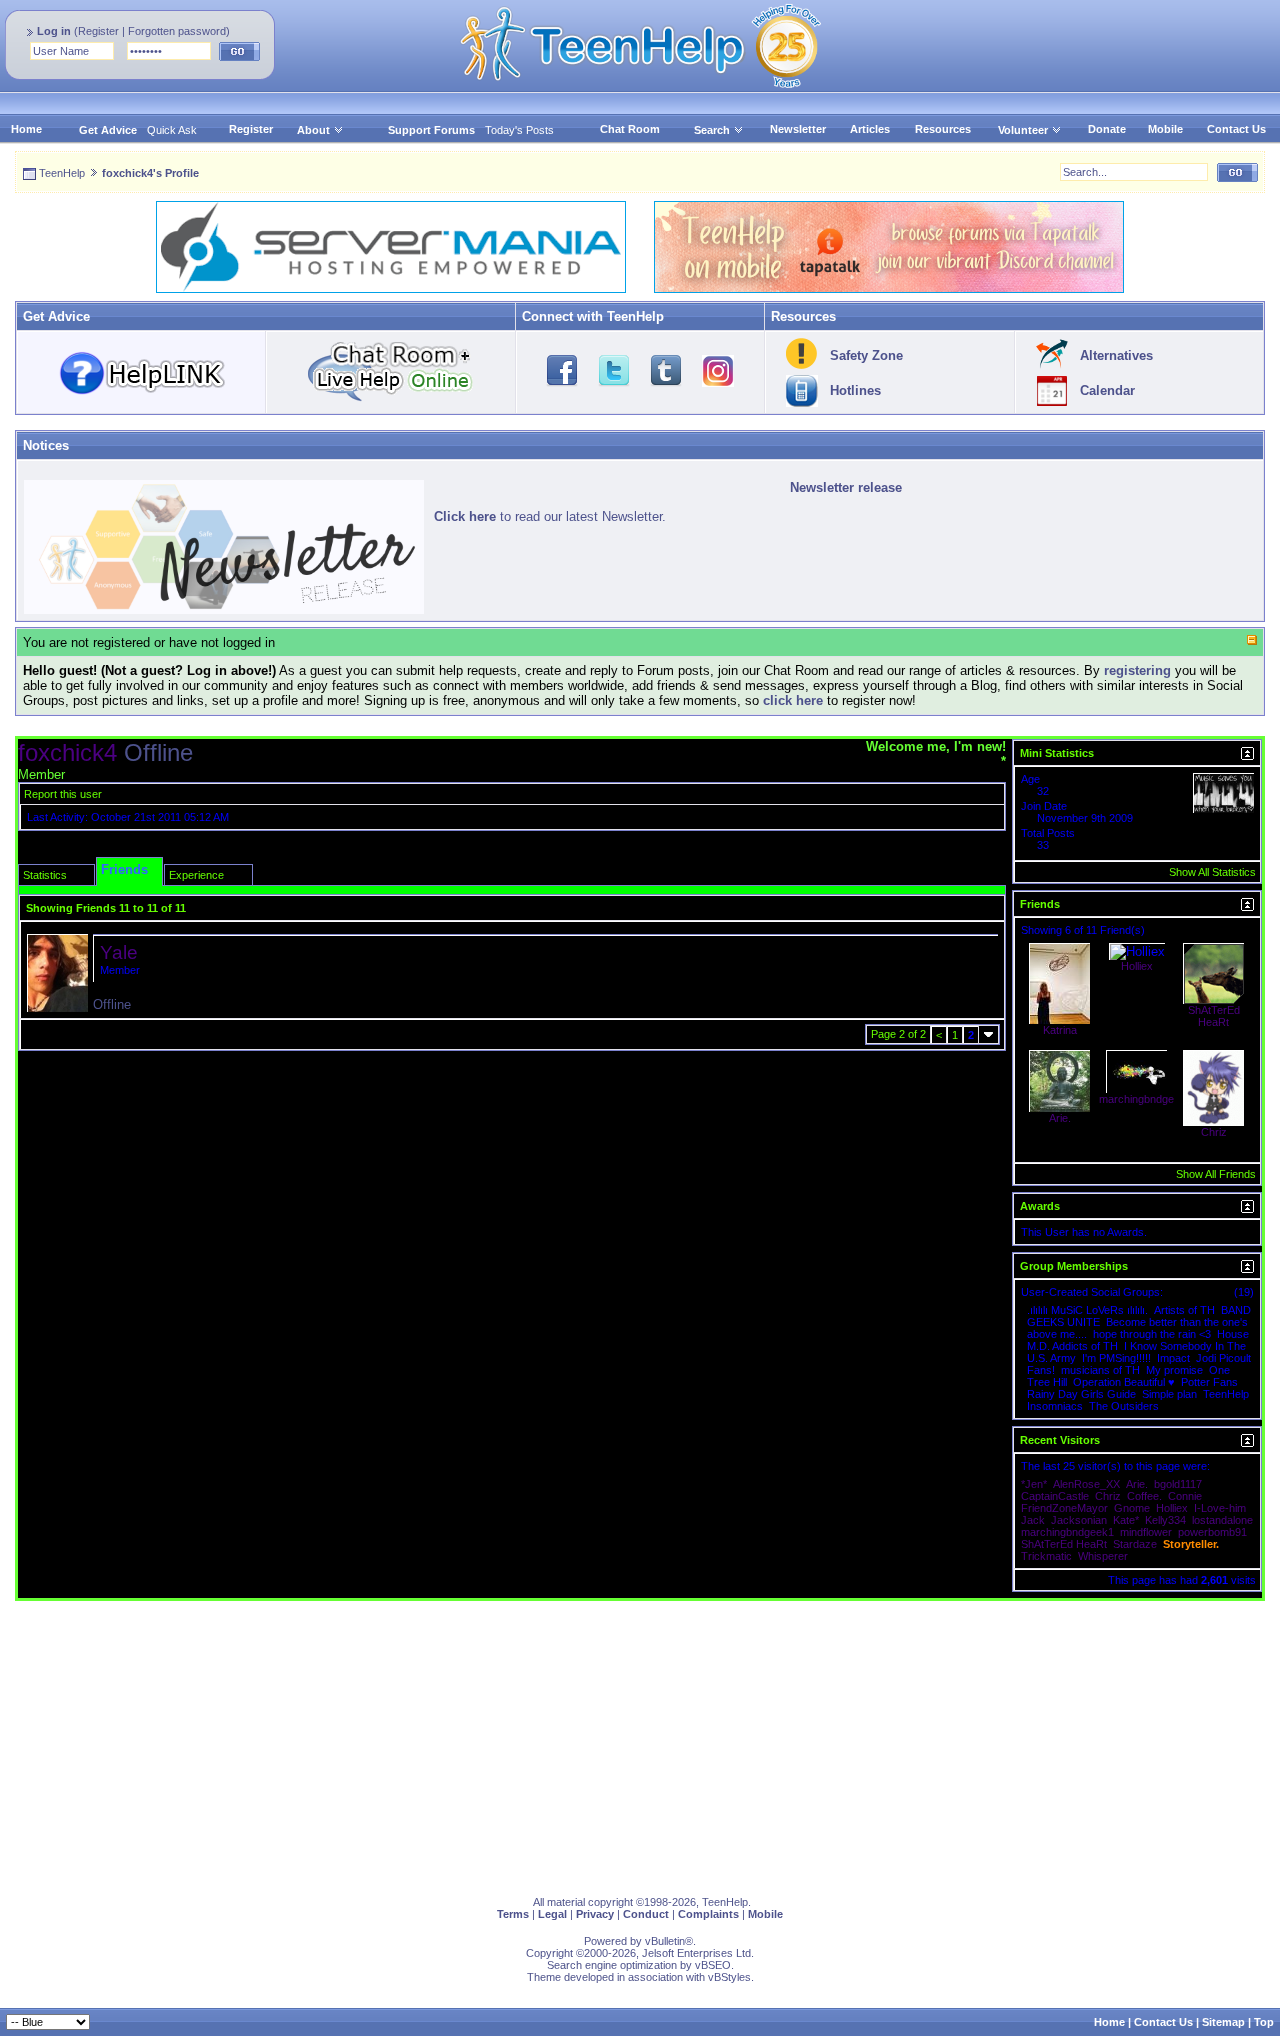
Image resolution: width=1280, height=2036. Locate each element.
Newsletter (798, 129)
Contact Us (1236, 129)
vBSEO (713, 1965)
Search (712, 130)
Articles (870, 129)
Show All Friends (1216, 1174)
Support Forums (431, 130)
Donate (1107, 129)
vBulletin (665, 1941)
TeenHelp (62, 173)
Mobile (1165, 129)
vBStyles (729, 1977)
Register (98, 31)
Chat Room (630, 129)
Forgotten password (177, 31)
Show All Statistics (1212, 872)
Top (1264, 2022)
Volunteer (1023, 130)
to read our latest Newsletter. (550, 516)
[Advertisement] (615, 1741)
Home (26, 129)
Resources (943, 129)
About (313, 130)
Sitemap (1223, 2022)
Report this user (63, 794)
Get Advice (108, 130)
